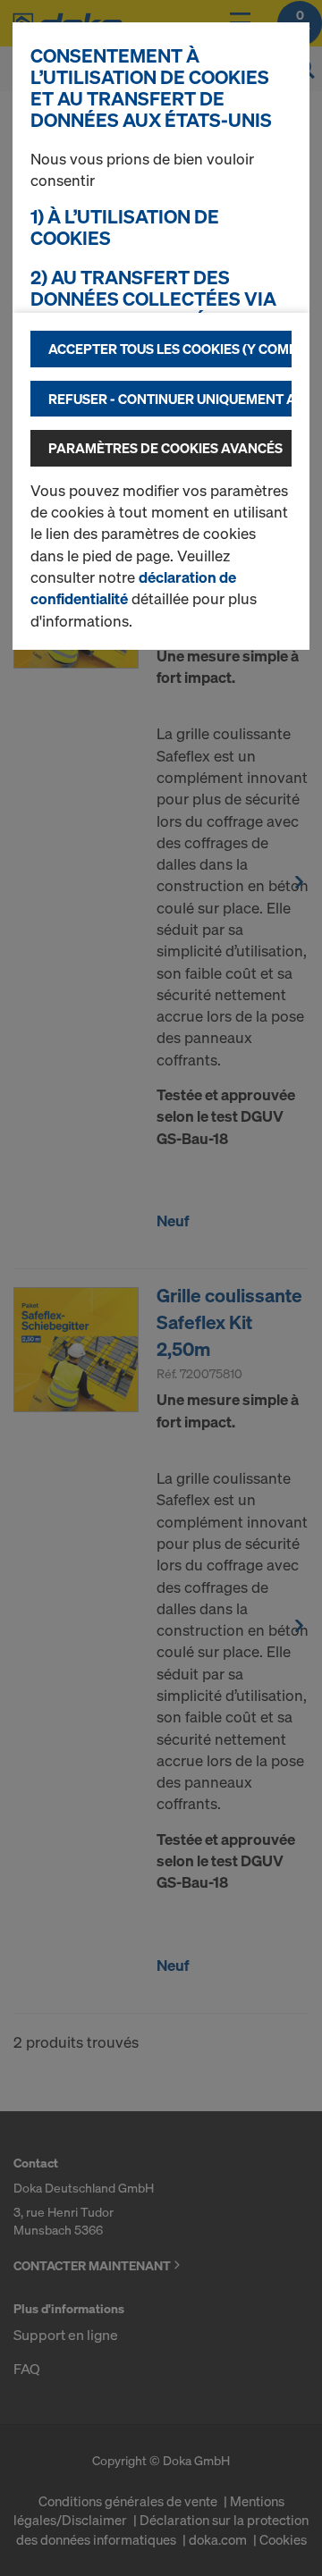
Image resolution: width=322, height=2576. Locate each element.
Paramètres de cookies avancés (165, 448)
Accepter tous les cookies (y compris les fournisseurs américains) (170, 349)
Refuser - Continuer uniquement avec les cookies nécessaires (170, 399)
